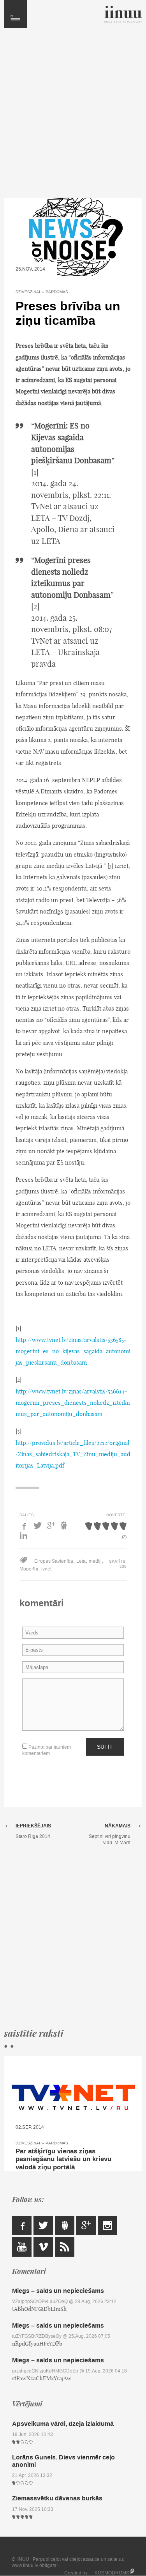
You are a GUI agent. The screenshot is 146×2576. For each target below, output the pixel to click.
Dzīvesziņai (28, 292)
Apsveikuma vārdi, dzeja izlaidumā (63, 2424)
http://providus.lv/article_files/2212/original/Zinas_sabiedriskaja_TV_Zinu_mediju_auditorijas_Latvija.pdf (73, 1454)
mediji (95, 1561)
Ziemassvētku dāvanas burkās (57, 2498)
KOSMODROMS (112, 2573)
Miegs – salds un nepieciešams (58, 2291)
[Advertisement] (73, 117)
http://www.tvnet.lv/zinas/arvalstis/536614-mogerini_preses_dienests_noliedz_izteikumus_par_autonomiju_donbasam (73, 1403)
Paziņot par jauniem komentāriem (47, 1750)
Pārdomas (57, 292)
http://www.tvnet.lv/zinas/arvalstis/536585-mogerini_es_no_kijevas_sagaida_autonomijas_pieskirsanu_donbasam (73, 1351)
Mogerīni (29, 1569)
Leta (81, 1561)
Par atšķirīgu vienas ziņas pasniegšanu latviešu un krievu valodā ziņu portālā (63, 2159)
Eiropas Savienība (54, 1561)
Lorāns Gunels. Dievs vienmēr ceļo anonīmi (63, 2461)
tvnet (46, 1569)
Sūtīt (105, 1747)
